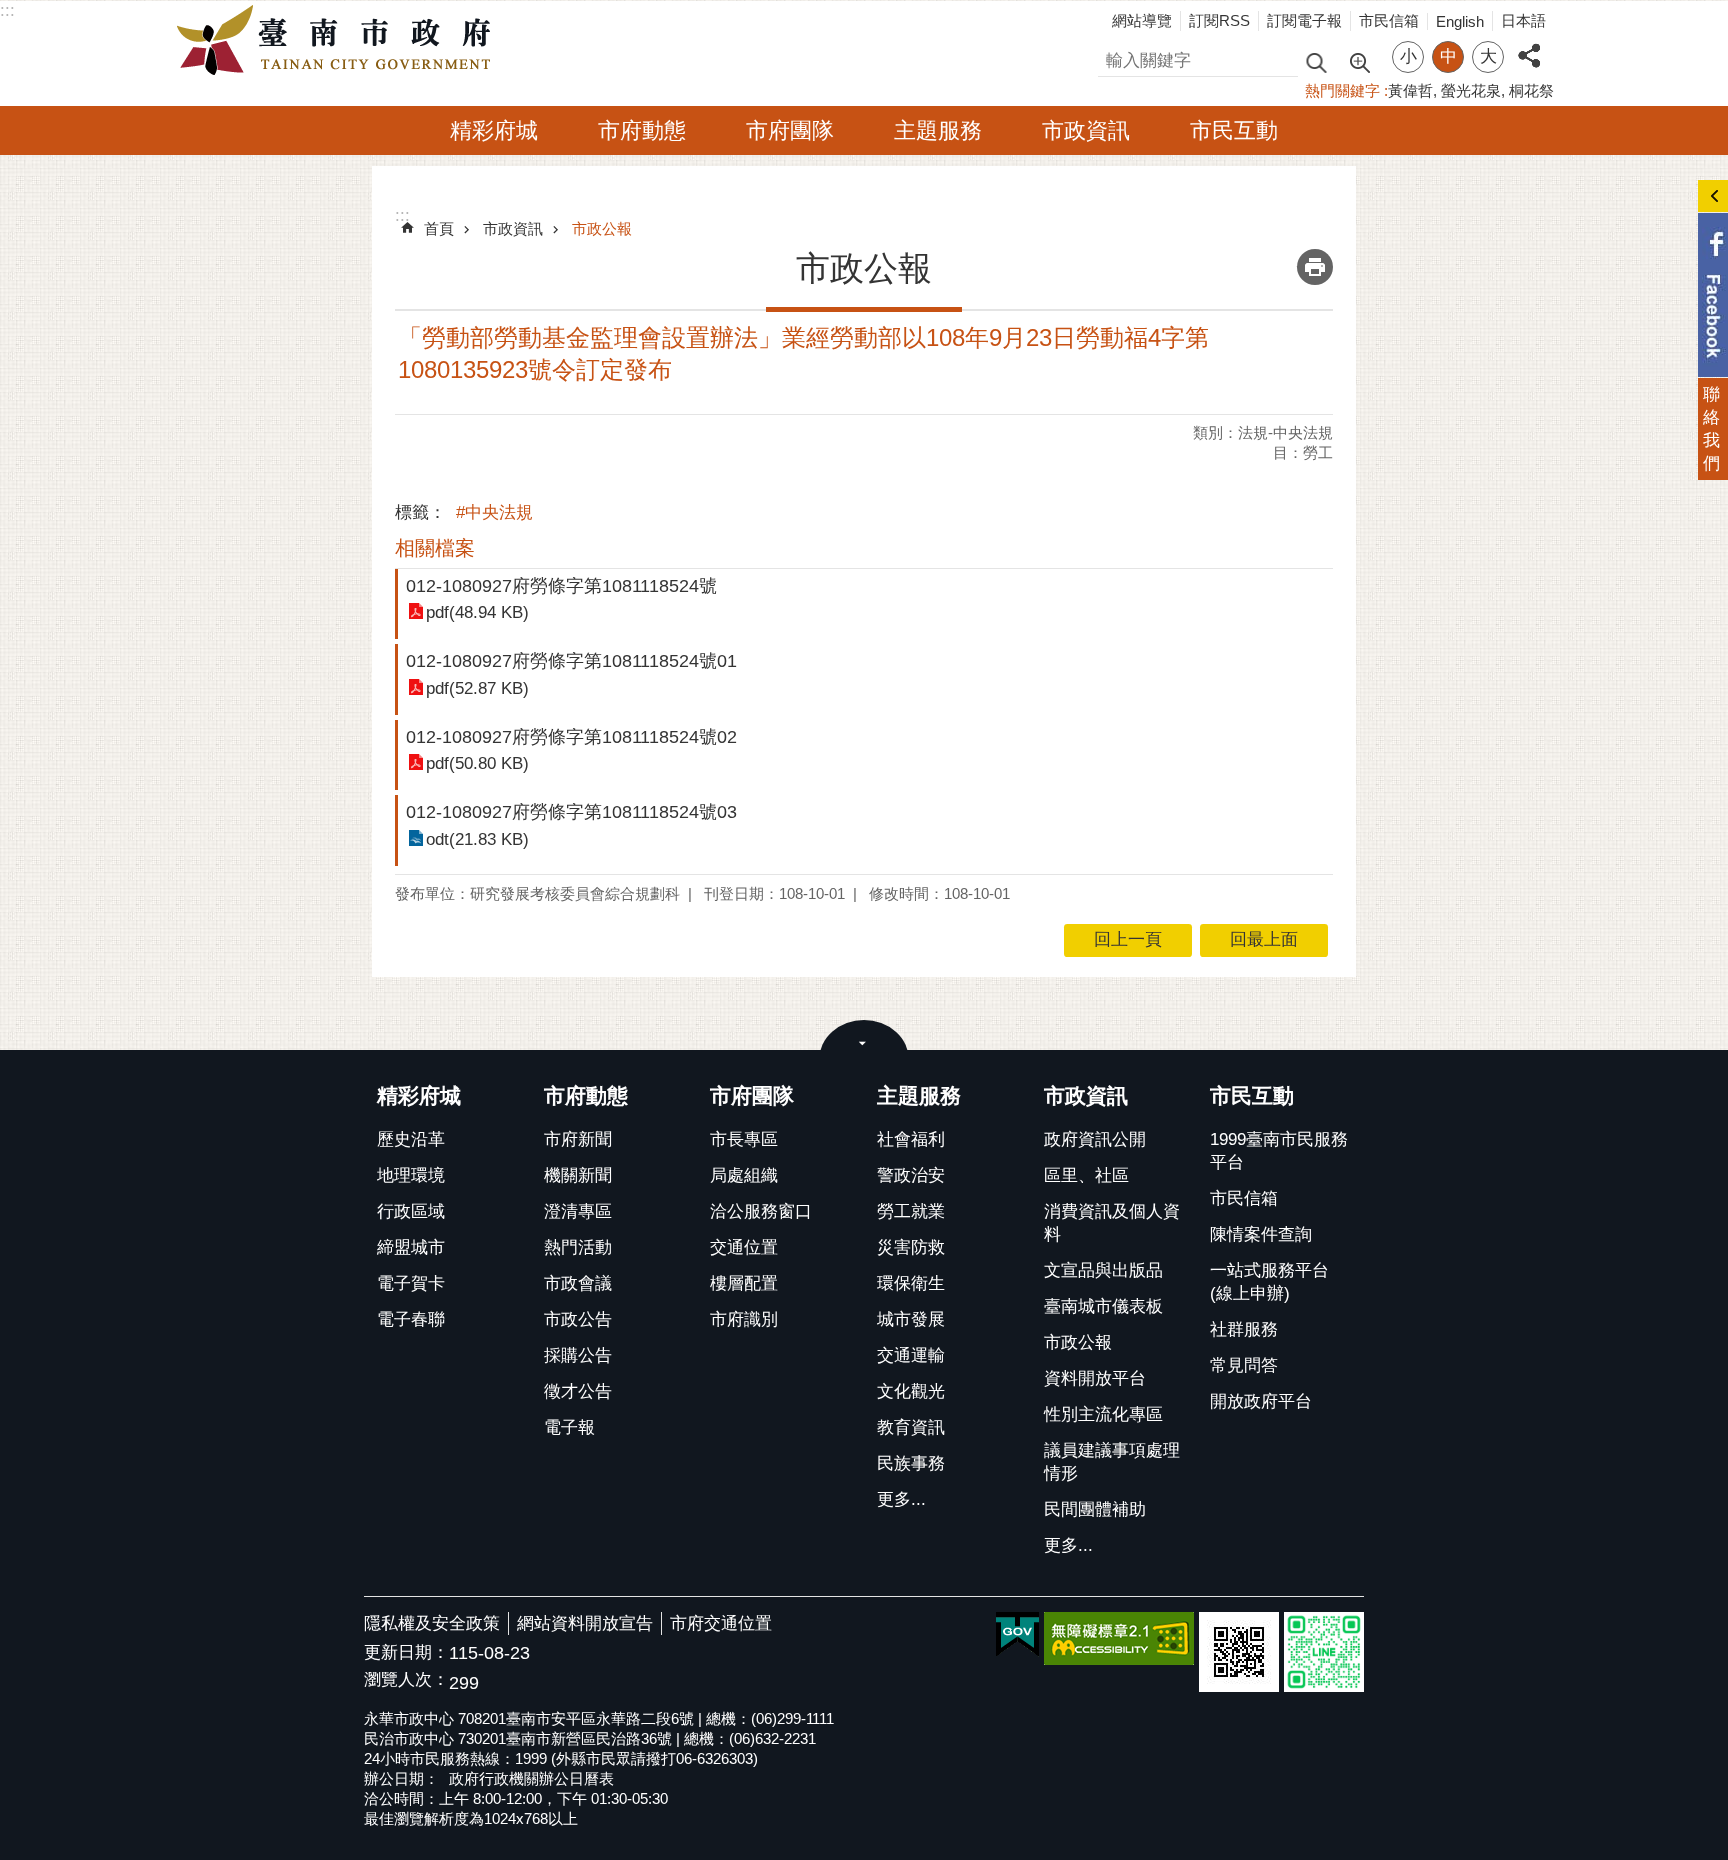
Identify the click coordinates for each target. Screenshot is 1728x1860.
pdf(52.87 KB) (477, 688)
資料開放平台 (1095, 1378)
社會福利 (911, 1139)
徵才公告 (578, 1391)
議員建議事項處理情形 (1112, 1462)
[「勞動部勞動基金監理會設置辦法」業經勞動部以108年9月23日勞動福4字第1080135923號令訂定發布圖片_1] (1239, 1652)
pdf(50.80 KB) (477, 763)
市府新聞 (578, 1139)
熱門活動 (578, 1247)
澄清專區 (578, 1211)
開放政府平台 (1261, 1401)
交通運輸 (911, 1355)
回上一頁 (1128, 939)
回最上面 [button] (1264, 939)
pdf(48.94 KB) (477, 612)
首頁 (439, 228)
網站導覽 (1142, 20)
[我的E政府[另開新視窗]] (1017, 1635)
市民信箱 (1389, 20)
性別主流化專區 (1103, 1414)
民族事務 (911, 1463)
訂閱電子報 (1304, 20)
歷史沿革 (411, 1139)
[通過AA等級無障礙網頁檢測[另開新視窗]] (1119, 1638)
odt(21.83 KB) (477, 839)
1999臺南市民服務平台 (1279, 1151)
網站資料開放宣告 (585, 1623)
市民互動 (1234, 130)
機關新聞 (578, 1175)
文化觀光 (911, 1391)
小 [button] (1408, 56)
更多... (901, 1499)
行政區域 (411, 1211)
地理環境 (411, 1175)
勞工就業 (911, 1211)
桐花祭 (1531, 90)
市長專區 (744, 1139)
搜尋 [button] (1316, 61)
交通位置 (744, 1247)
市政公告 (578, 1319)
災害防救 (911, 1247)
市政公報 (602, 228)
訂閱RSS (1219, 20)
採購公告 (578, 1355)
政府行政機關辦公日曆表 (531, 1778)
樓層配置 (744, 1283)
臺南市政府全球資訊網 (339, 41)
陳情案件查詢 (1261, 1234)
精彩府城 (494, 130)
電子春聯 (411, 1319)
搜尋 (1115, 57)
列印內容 (1315, 267)
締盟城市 (411, 1247)
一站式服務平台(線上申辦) (1269, 1282)
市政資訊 (1086, 130)
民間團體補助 (1095, 1509)
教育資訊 (911, 1427)
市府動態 (642, 130)
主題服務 (938, 130)
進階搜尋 (1359, 61)
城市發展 (911, 1319)
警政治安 (911, 1175)
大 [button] (1488, 56)
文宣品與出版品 (1103, 1270)
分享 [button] (1529, 44)
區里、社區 (1086, 1175)
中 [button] (1448, 56)
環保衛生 (911, 1283)
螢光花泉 (1471, 90)
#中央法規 (494, 512)
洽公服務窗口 (761, 1211)
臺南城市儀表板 (1103, 1306)
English (1460, 21)
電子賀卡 (411, 1283)
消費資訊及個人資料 (1112, 1223)
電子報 (569, 1427)
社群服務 (1244, 1329)
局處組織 (744, 1175)
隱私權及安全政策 (432, 1623)
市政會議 (578, 1283)
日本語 (1523, 20)
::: (7, 10)
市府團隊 (790, 130)
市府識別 (744, 1319)
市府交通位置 (721, 1623)
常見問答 (1244, 1365)
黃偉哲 (1410, 90)
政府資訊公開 (1095, 1139)
